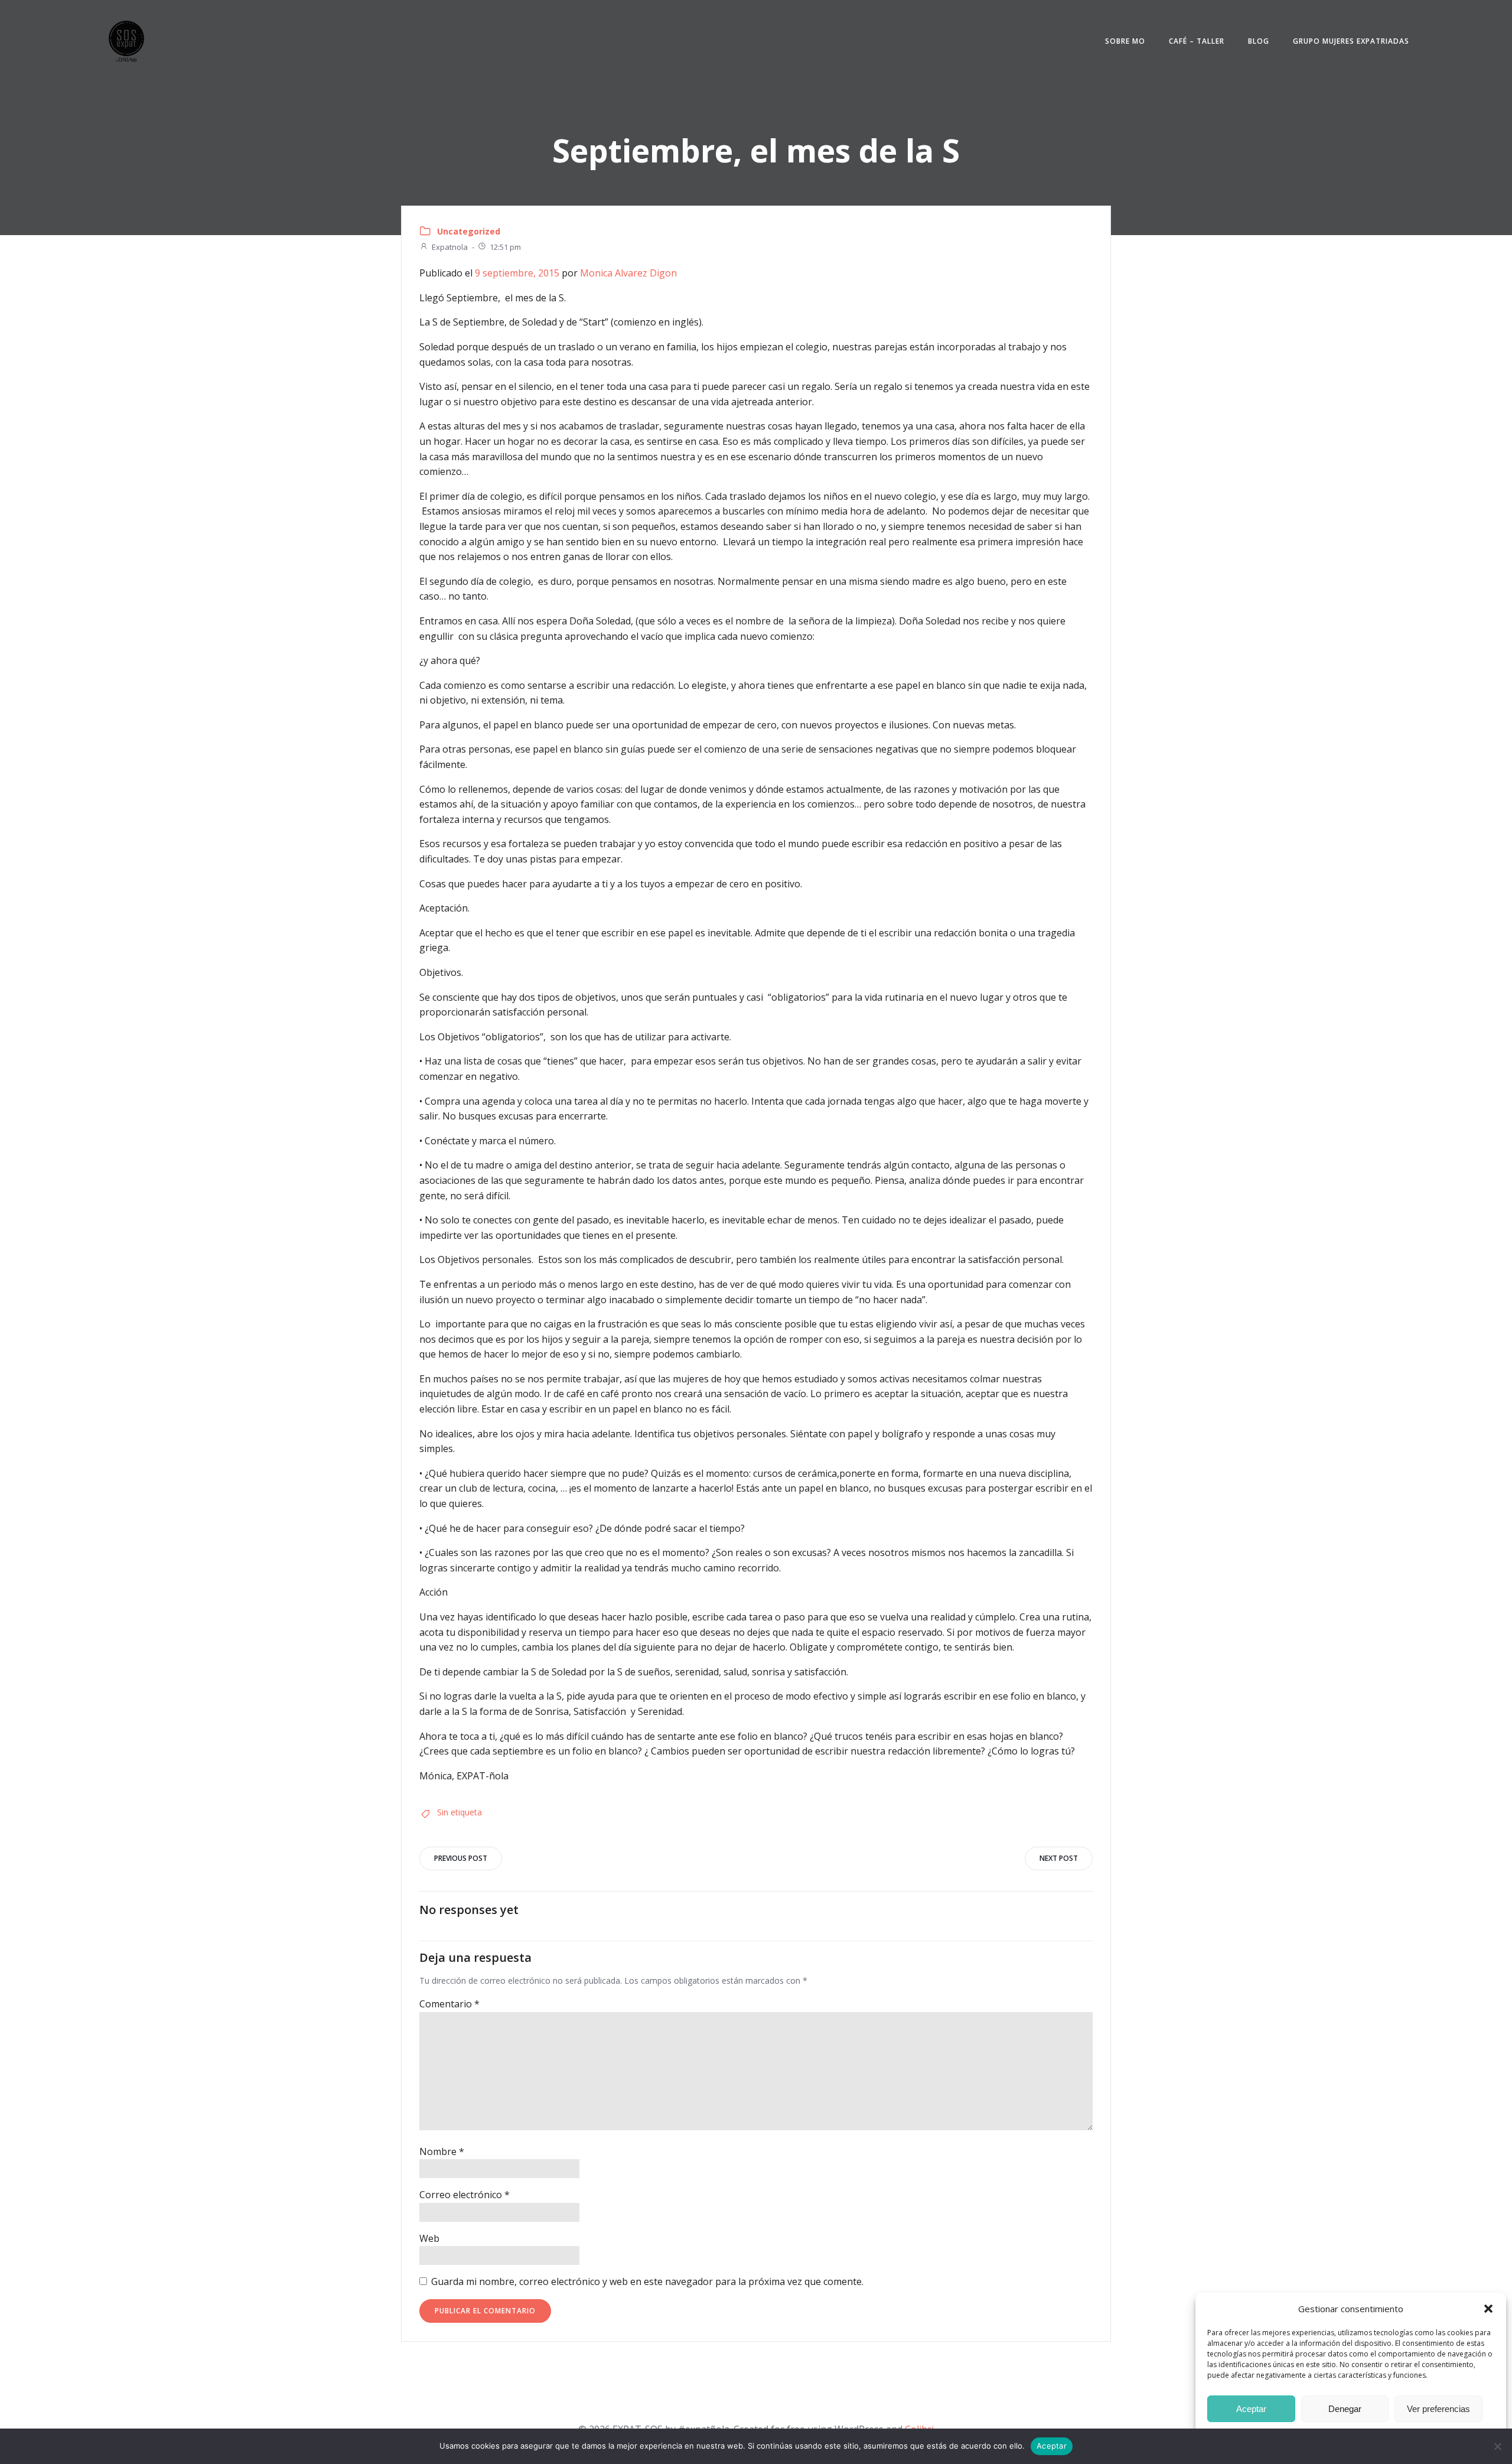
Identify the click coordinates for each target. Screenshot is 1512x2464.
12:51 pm (505, 247)
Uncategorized (469, 231)
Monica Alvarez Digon (628, 273)
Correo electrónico (465, 2195)
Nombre (442, 2151)
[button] (1488, 2309)
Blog (1259, 41)
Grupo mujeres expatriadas (1351, 41)
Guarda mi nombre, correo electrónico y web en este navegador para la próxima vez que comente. (647, 2281)
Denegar (1345, 2409)
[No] (1497, 2446)
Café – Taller (1197, 41)
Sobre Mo (1125, 41)
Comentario (449, 2004)
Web (429, 2238)
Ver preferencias (1438, 2409)
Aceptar (1251, 2409)
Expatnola (450, 247)
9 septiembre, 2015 (517, 273)
